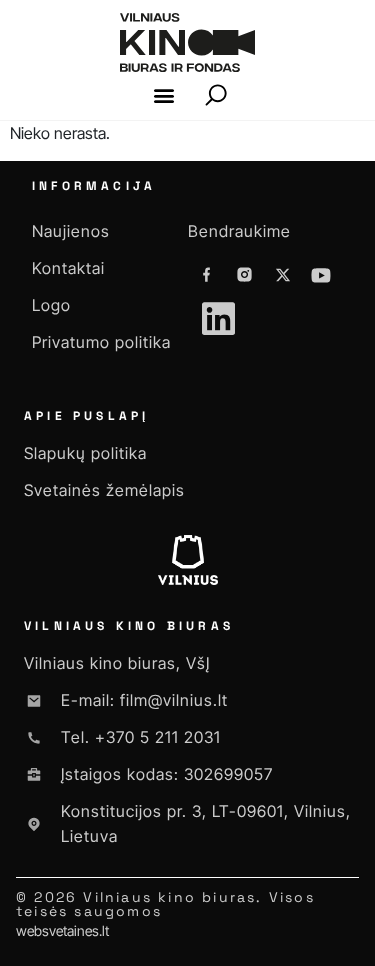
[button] (163, 95)
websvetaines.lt (62, 930)
